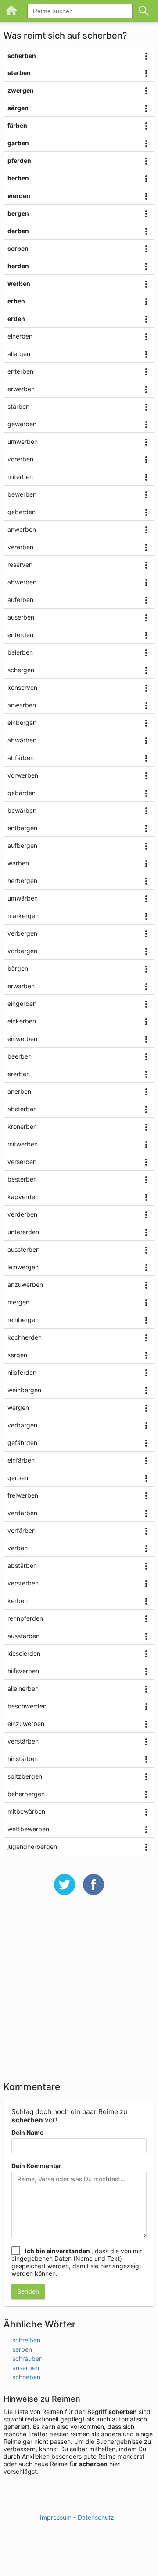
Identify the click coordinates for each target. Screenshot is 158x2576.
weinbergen (24, 1390)
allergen (19, 354)
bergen (18, 213)
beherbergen (26, 1794)
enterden (20, 635)
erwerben (21, 389)
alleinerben (23, 1688)
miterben (20, 477)
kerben (18, 1601)
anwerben (22, 529)
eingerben (22, 1003)
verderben (22, 1214)
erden (16, 319)
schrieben (26, 2377)
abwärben (22, 740)
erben (16, 301)
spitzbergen (25, 1776)
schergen (21, 670)
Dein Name (27, 2132)
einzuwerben (26, 1724)
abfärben (21, 758)
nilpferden (22, 1372)
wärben (18, 863)
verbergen (22, 933)
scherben (22, 56)
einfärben (21, 1460)
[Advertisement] (79, 1994)
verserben (22, 1162)
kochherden (25, 1337)
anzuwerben (25, 1284)
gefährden (22, 1443)
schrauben (27, 2358)
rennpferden (25, 1618)
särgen (18, 108)
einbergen (22, 722)
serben (18, 248)
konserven (22, 687)
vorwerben (23, 775)
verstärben (23, 1741)
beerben (20, 1056)
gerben (18, 1478)
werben (19, 283)
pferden (19, 160)
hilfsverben (23, 1671)
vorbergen (22, 951)
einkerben (22, 1021)
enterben (20, 371)
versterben (23, 1583)
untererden (23, 1232)
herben (18, 178)
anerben (19, 1091)
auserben (21, 617)
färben (17, 125)
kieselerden (24, 1653)
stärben (18, 406)
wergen (18, 1407)
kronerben (22, 1126)
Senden (28, 2291)
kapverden (23, 1197)
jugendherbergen (32, 1846)
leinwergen (23, 1267)
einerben (20, 336)
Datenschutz (96, 2517)
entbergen (22, 828)
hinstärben (23, 1759)
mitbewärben (26, 1811)
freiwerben (23, 1495)
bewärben (22, 810)
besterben (22, 1179)
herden (18, 266)
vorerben (20, 459)
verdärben (22, 1513)
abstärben (22, 1565)
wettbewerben (28, 1829)
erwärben (21, 986)
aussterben (23, 1249)
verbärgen (22, 1425)
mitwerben (23, 1144)
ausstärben (23, 1636)
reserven (20, 564)
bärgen (18, 968)
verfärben (22, 1530)
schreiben (26, 2340)
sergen (17, 1355)
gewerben (22, 424)
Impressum (56, 2517)
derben (18, 231)
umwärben (23, 898)
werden (19, 196)
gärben (18, 143)
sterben (19, 73)
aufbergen (22, 845)
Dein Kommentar (36, 2166)
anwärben (22, 705)
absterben (22, 1109)
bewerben (22, 494)
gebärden (22, 793)
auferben (20, 600)
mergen (18, 1302)
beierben (20, 652)
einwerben (22, 1039)
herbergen (22, 881)
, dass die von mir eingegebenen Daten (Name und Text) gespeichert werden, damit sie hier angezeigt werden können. (77, 2262)
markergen (23, 916)
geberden (22, 512)
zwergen (21, 90)
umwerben (23, 441)
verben (18, 1548)
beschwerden (27, 1706)
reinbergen (23, 1320)
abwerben (22, 582)
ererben (19, 1074)
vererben (20, 547)
